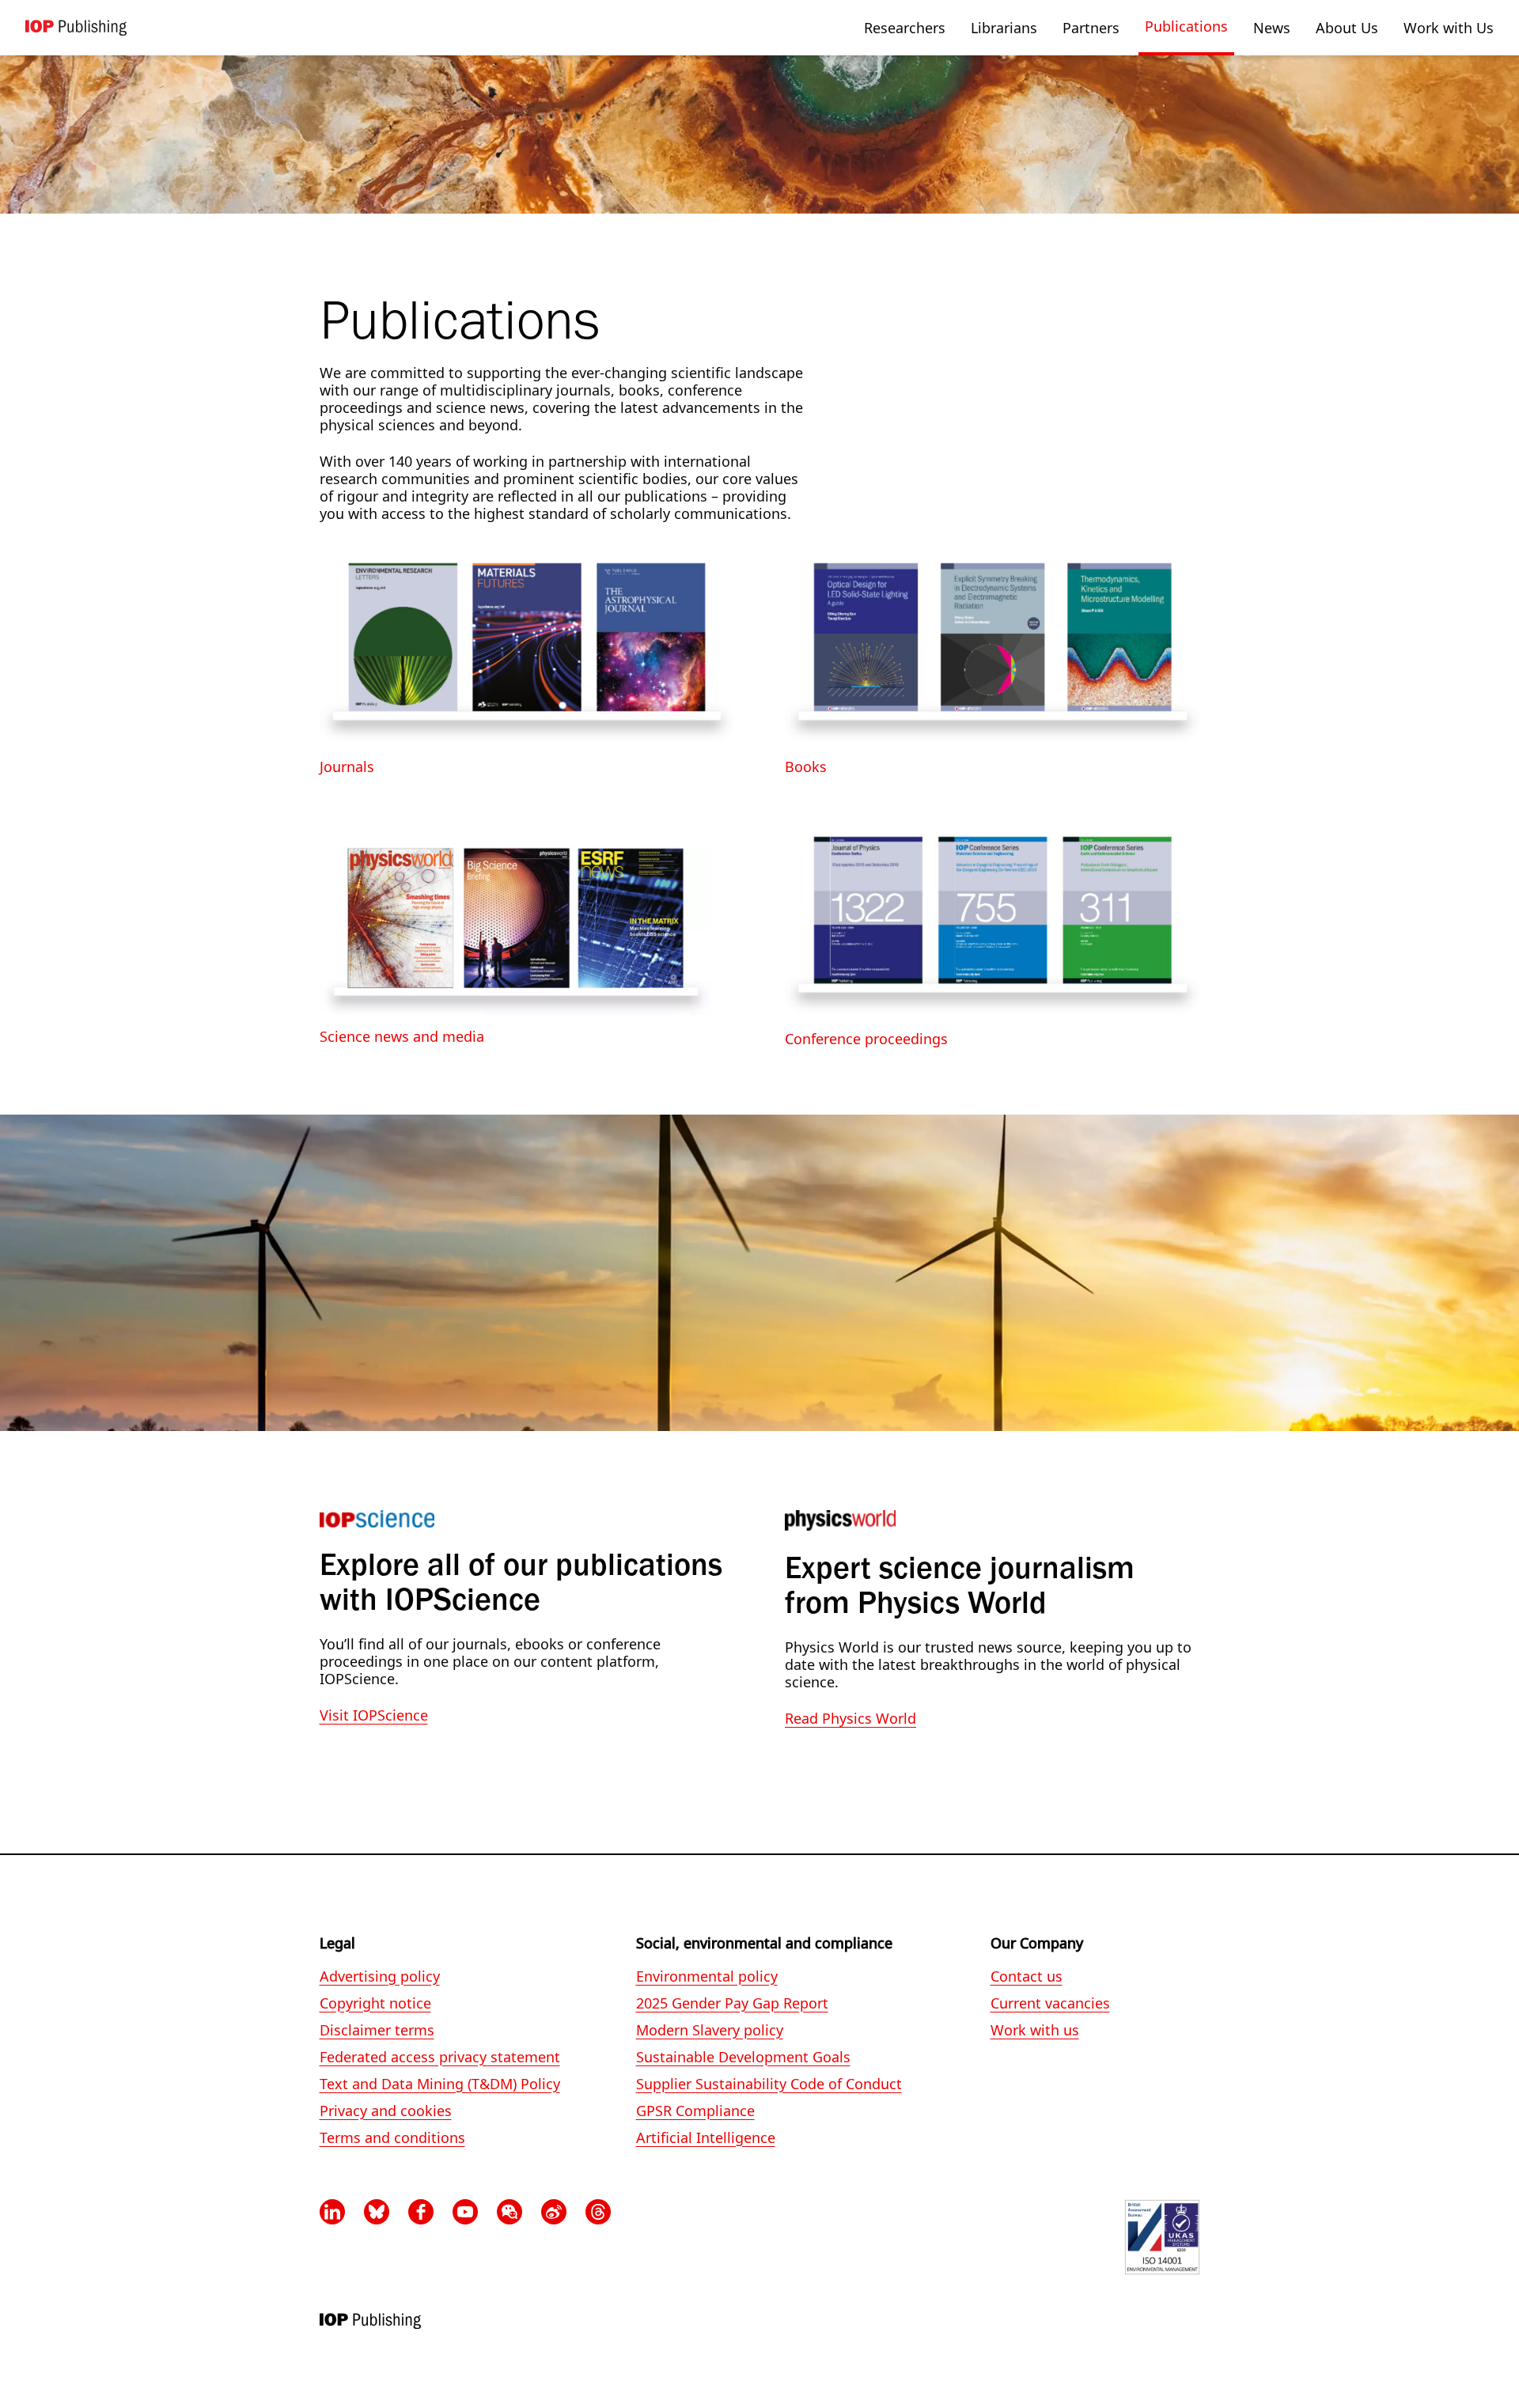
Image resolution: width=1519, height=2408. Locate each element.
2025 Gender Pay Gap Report (732, 2003)
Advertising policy (380, 1976)
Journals (347, 767)
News (1272, 28)
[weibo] (554, 2212)
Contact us (1027, 1976)
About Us (1347, 28)
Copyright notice (375, 2003)
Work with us (1035, 2030)
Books (806, 767)
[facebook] (421, 2212)
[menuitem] (905, 28)
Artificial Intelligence (706, 2138)
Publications (1186, 26)
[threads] (598, 2212)
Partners (1091, 28)
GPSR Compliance (695, 2111)
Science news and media (402, 1036)
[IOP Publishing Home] (76, 28)
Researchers (905, 28)
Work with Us (1449, 28)
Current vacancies (1050, 2003)
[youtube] (465, 2212)
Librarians (1004, 28)
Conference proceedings (866, 1039)
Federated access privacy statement (440, 2057)
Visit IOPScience (374, 1715)
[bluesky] (377, 2212)
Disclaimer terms (377, 2030)
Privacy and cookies (386, 2111)
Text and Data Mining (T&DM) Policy (440, 2084)
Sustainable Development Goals (743, 2057)
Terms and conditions (392, 2138)
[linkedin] (332, 2212)
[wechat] (509, 2212)
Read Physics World (850, 1718)
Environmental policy (707, 1976)
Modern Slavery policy (710, 2030)
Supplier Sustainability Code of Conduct (769, 2084)
